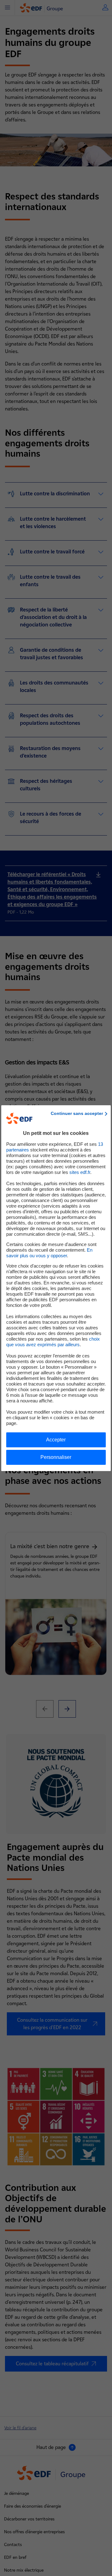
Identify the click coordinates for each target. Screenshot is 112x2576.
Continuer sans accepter (77, 1113)
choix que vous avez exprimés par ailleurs (53, 1342)
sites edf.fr (80, 1172)
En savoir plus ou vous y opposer (49, 1253)
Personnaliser (56, 1457)
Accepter (56, 1440)
